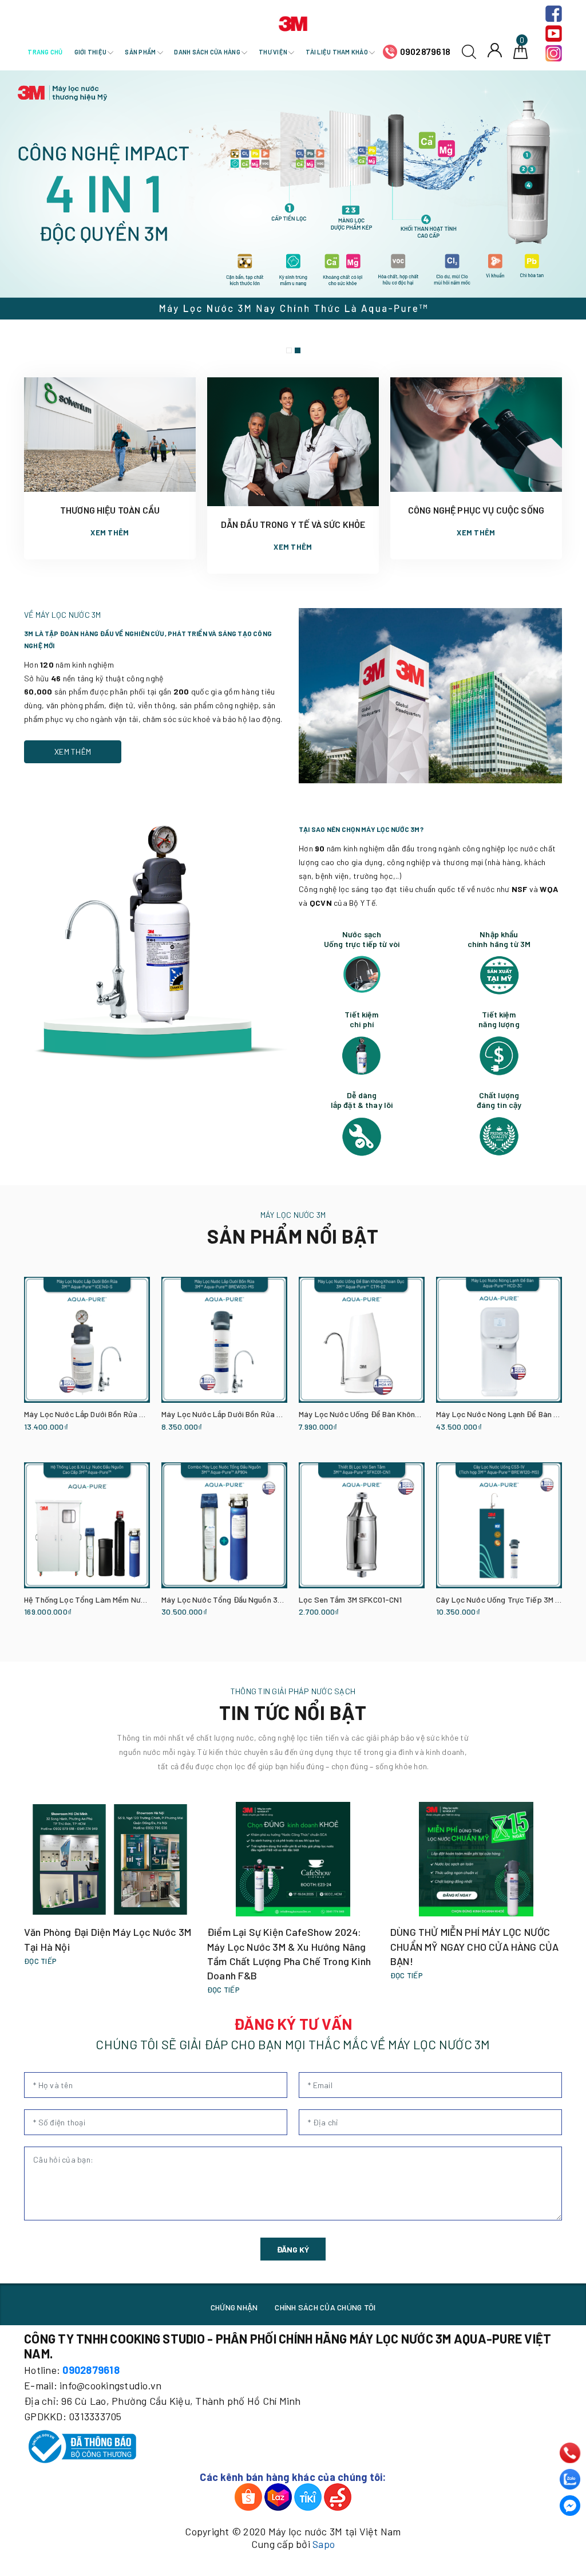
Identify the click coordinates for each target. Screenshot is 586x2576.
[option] (293, 215)
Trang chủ (45, 52)
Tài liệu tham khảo (337, 52)
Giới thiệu (91, 52)
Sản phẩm (141, 52)
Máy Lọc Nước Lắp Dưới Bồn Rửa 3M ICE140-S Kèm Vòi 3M (124, 1414)
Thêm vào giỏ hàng (52, 1442)
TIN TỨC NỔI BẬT (293, 1712)
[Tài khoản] (495, 50)
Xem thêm (110, 532)
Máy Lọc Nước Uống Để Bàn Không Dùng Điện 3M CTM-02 (399, 1414)
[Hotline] (570, 2453)
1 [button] (289, 350)
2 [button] (298, 350)
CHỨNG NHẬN (234, 2307)
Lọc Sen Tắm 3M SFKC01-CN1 (351, 1599)
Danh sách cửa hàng (208, 52)
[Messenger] (570, 2506)
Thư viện (274, 52)
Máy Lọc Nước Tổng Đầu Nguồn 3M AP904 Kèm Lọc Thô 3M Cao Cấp (280, 1599)
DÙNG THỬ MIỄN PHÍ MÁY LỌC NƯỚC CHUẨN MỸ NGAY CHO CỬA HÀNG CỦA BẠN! (474, 1946)
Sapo (324, 2544)
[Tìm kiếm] (469, 51)
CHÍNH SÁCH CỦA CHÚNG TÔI (325, 2307)
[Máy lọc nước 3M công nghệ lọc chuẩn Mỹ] (293, 215)
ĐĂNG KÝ (293, 2249)
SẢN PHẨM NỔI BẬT (293, 1236)
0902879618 (425, 51)
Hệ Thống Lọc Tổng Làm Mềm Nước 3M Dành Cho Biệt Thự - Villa (137, 1599)
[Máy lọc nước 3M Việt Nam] (293, 22)
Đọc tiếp (40, 1961)
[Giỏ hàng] (520, 51)
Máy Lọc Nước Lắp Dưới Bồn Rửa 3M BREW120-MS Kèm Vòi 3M (270, 1414)
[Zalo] (570, 2479)
